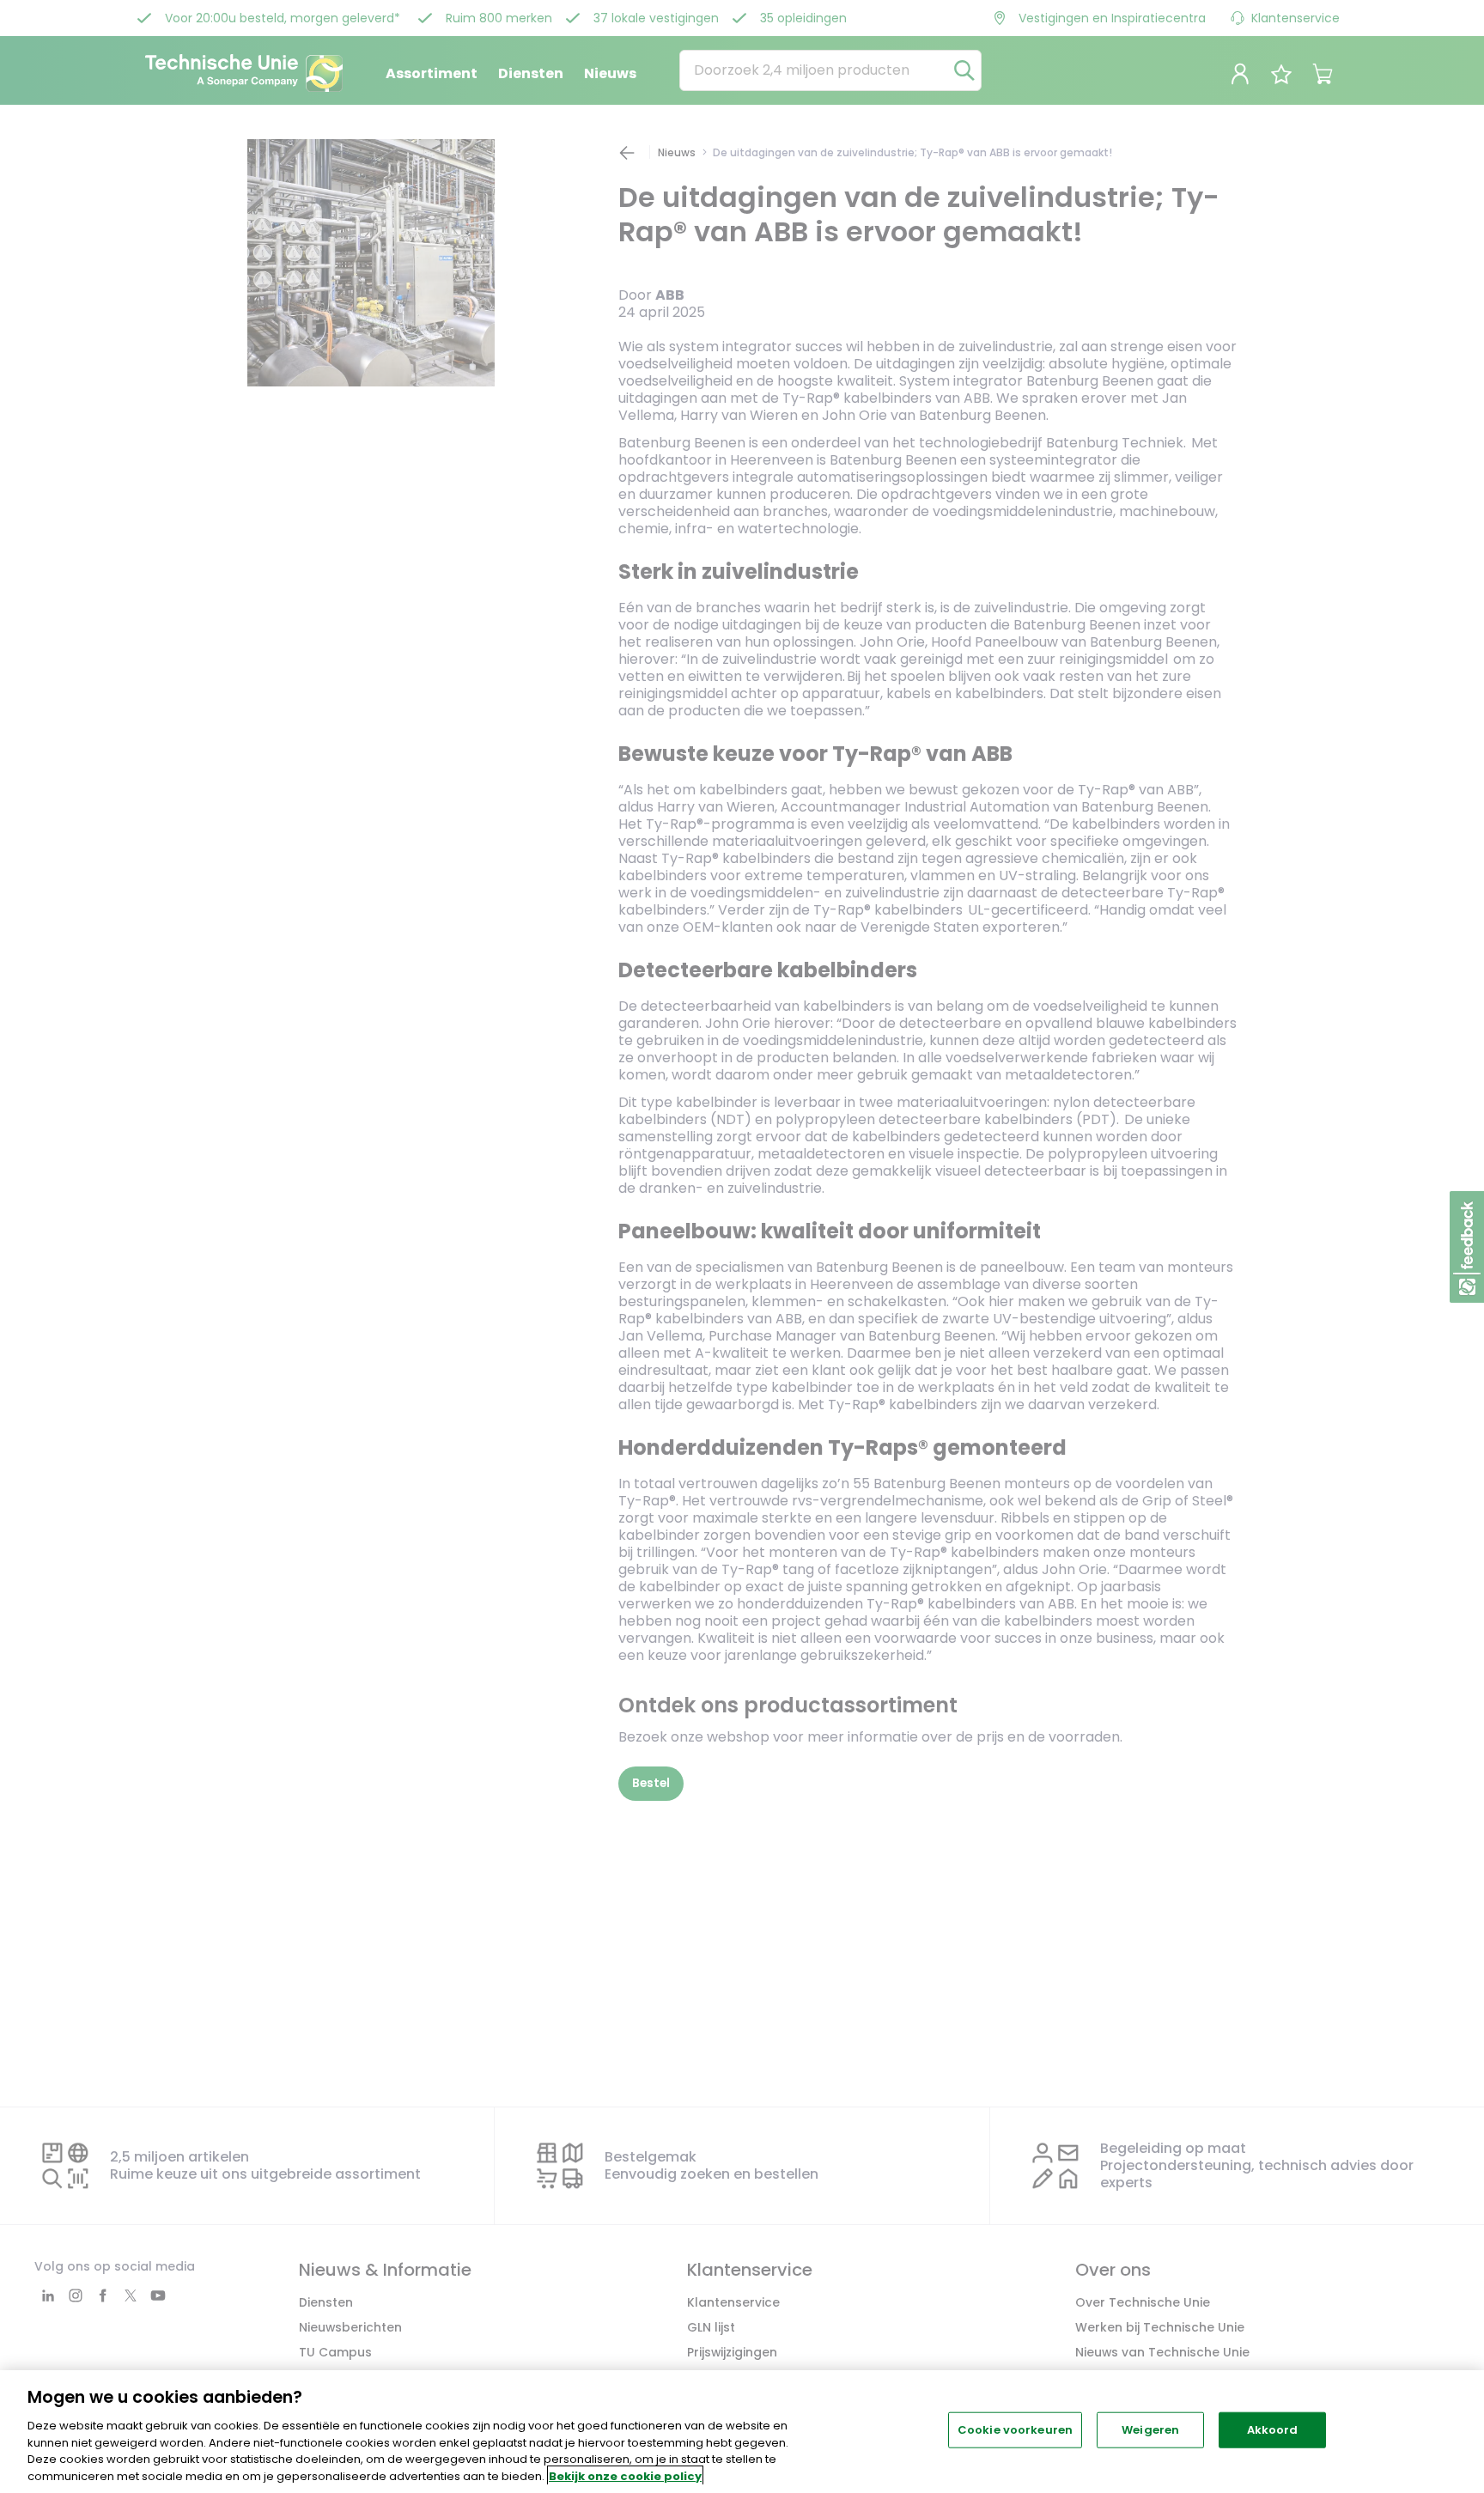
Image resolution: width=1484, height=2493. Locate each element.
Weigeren (1150, 2430)
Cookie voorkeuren (1015, 2430)
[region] (742, 2432)
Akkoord (1273, 2430)
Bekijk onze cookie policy (625, 2475)
